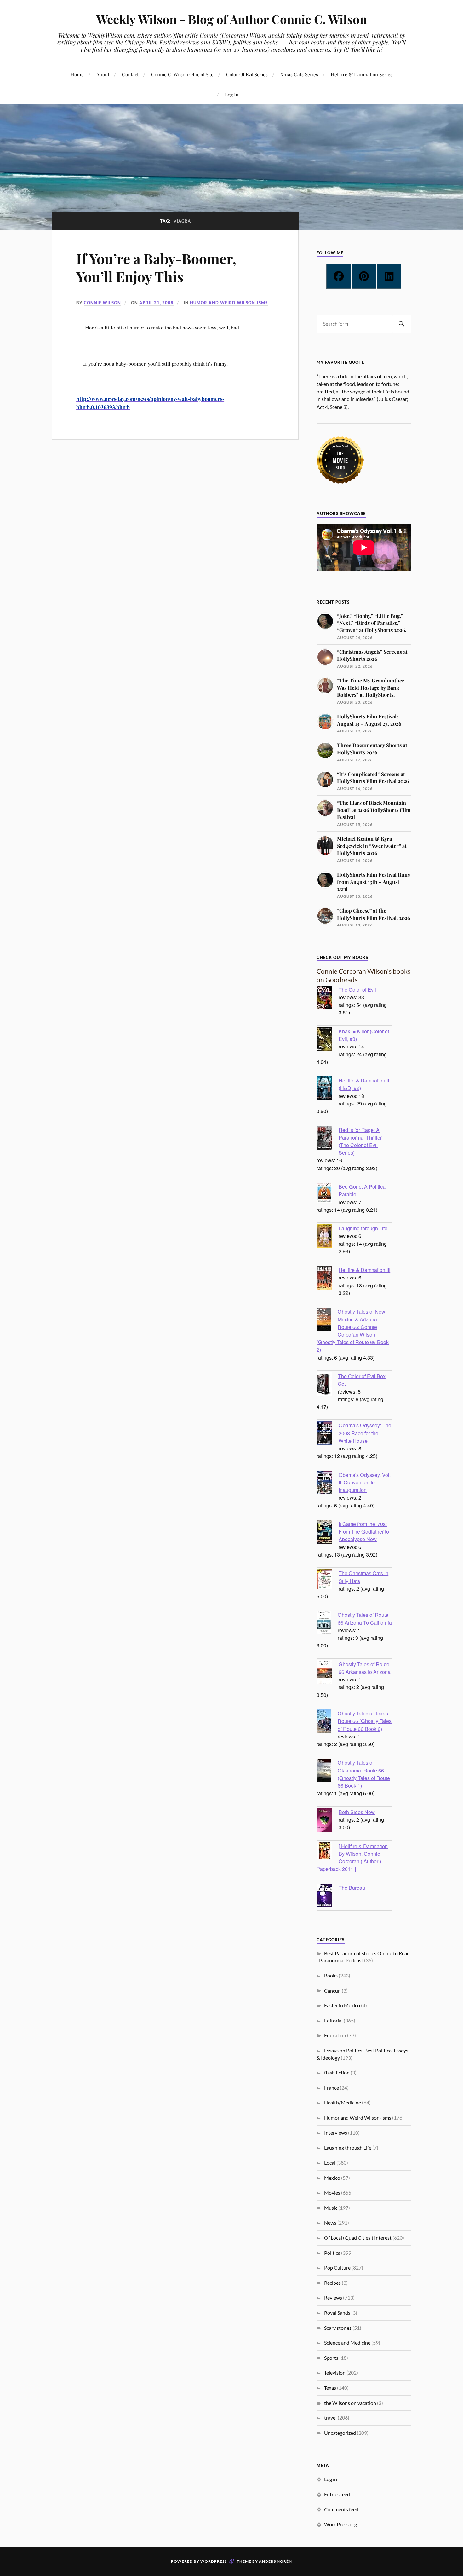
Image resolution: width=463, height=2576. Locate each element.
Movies (332, 2193)
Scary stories (338, 2328)
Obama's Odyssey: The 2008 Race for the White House (365, 1433)
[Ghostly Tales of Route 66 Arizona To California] (327, 1623)
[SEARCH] (402, 324)
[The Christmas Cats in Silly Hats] (328, 1580)
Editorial (333, 2020)
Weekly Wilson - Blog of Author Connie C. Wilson (232, 19)
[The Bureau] (328, 1896)
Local (330, 2163)
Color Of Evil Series (247, 74)
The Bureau (352, 1888)
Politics (332, 2253)
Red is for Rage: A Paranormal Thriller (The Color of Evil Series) (360, 1141)
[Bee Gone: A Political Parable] (328, 1194)
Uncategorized (340, 2433)
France (332, 2088)
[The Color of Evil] (328, 998)
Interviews (336, 2133)
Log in (331, 2479)
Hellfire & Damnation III (364, 1270)
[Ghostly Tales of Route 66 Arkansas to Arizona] (328, 1673)
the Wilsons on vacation (350, 2403)
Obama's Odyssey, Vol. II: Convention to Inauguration (365, 1482)
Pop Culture (337, 2268)
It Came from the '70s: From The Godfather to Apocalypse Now (364, 1531)
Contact (130, 74)
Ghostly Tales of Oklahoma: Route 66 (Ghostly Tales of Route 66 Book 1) (364, 1774)
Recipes (332, 2283)
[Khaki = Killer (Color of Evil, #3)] (328, 1040)
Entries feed (337, 2494)
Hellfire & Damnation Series (362, 74)
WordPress (214, 2561)
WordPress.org (340, 2524)
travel (330, 2418)
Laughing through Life (363, 1228)
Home (77, 74)
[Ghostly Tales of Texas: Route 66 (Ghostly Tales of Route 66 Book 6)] (327, 1722)
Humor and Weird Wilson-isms (229, 303)
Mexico (332, 2178)
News (330, 2222)
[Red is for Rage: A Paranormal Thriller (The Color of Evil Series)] (328, 1139)
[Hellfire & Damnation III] (328, 1279)
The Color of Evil (357, 989)
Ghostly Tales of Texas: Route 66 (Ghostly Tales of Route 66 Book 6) (365, 1721)
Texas (330, 2388)
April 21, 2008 (156, 303)
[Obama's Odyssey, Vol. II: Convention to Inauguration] (328, 1483)
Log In (232, 94)
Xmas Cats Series (299, 74)
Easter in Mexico (342, 2005)
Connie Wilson (102, 303)
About (103, 74)
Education (335, 2035)
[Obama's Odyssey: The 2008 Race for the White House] (328, 1434)
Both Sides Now (357, 1812)
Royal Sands (337, 2313)
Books (331, 1975)
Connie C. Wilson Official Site (182, 74)
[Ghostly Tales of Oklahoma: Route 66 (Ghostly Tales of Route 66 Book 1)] (327, 1771)
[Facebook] (339, 276)
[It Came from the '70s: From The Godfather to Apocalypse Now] (328, 1533)
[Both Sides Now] (328, 1821)
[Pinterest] (364, 276)
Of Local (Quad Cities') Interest (358, 2238)
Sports (331, 2358)
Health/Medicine (343, 2102)
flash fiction (337, 2072)
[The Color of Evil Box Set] (327, 1385)
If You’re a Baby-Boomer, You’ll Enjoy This (156, 267)
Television (335, 2373)
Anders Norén (275, 2561)
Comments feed (341, 2509)
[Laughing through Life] (328, 1237)
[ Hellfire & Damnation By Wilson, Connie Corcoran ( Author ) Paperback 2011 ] (352, 1857)
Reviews (333, 2298)
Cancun (332, 1990)
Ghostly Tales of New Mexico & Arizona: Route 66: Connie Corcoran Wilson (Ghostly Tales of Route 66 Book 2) (353, 1330)
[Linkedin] (389, 276)
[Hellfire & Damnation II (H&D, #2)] (328, 1089)
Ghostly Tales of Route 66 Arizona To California (365, 1618)
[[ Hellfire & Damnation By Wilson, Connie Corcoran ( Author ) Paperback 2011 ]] (328, 1851)
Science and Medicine (347, 2343)
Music (331, 2208)
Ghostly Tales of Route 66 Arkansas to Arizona (365, 1668)
